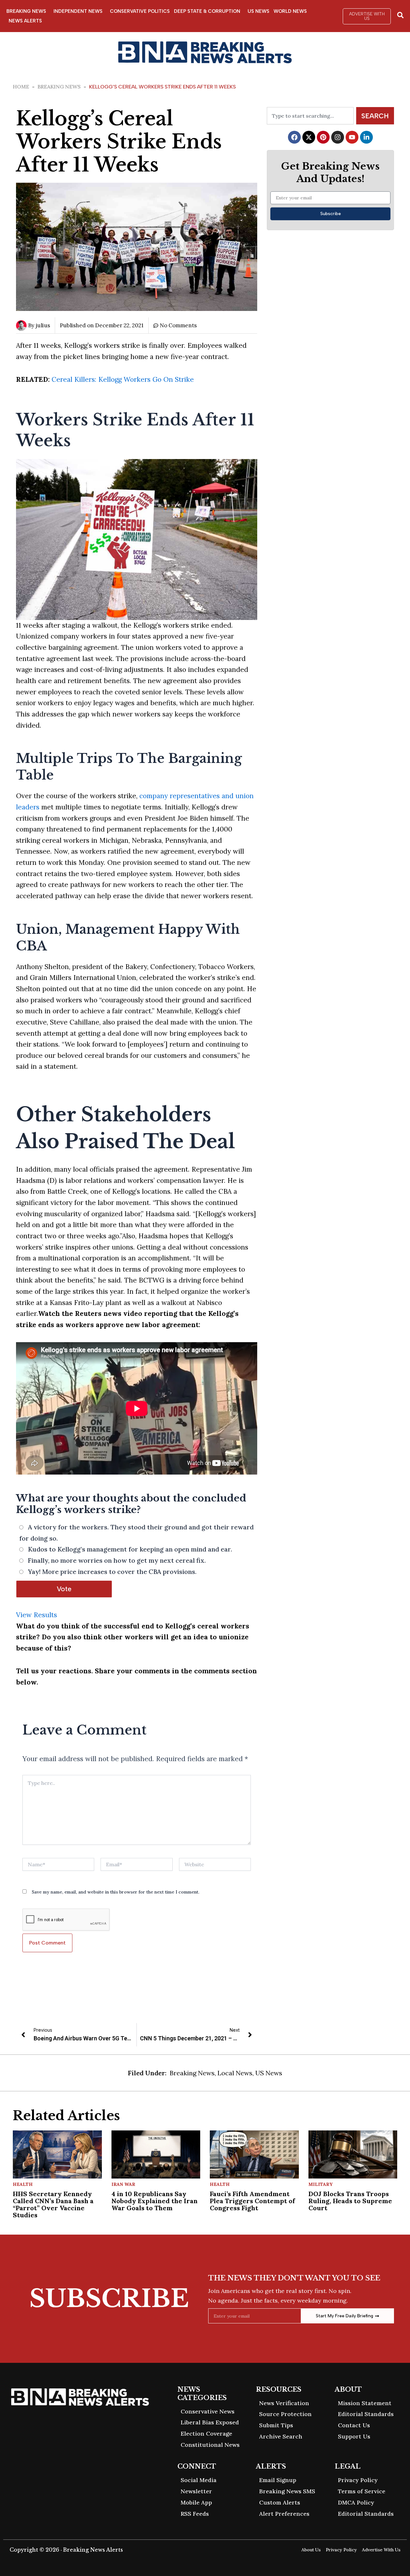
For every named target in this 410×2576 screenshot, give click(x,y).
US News (258, 11)
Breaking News (26, 11)
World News (290, 11)
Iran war (123, 2184)
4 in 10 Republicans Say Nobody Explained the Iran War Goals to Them (155, 2201)
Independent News (78, 11)
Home (21, 87)
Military (320, 2184)
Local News (235, 2073)
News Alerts (25, 21)
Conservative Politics (140, 11)
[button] (367, 16)
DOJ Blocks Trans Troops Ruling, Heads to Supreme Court (350, 2201)
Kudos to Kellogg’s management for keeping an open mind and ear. (130, 1549)
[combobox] (310, 116)
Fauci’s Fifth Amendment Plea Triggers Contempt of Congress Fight (252, 2201)
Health (23, 2184)
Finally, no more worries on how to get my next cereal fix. (117, 1560)
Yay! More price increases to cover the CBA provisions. (112, 1572)
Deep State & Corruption (207, 11)
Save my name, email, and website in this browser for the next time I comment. (115, 1892)
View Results (37, 1615)
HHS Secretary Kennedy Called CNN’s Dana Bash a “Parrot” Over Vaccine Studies (53, 2204)
